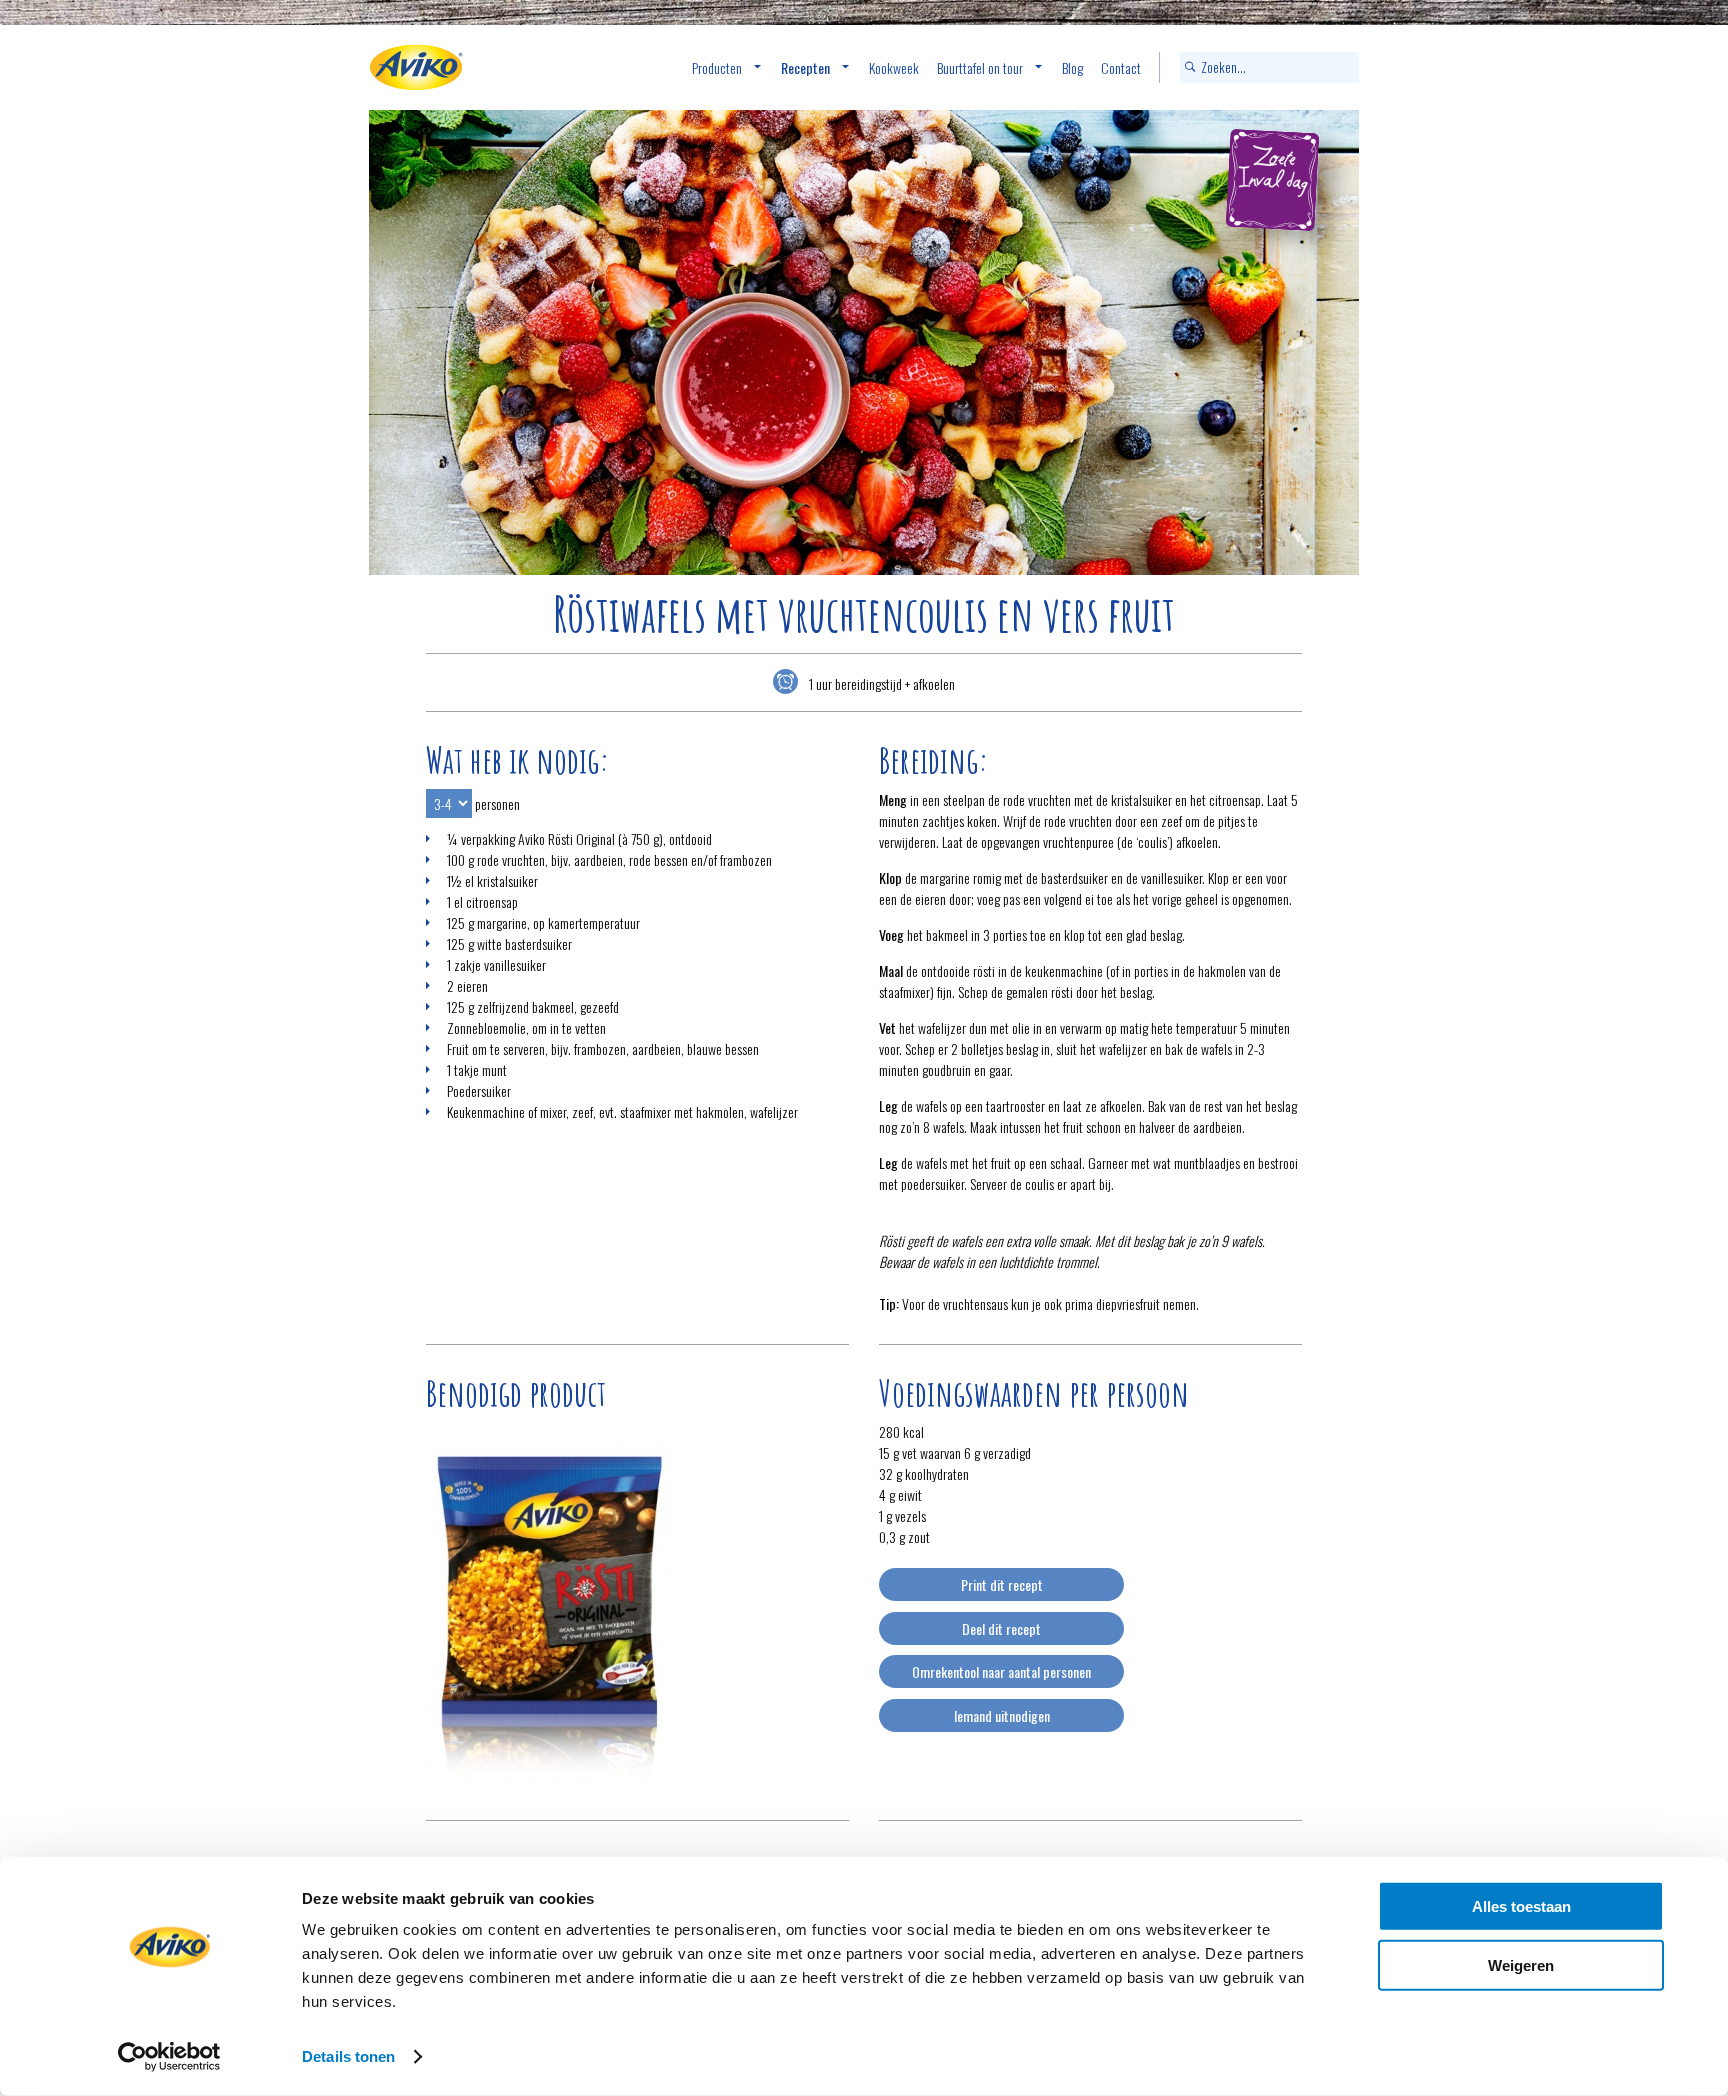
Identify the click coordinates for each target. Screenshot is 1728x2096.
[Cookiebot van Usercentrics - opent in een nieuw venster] (169, 2057)
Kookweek (894, 67)
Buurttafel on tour (980, 67)
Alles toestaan (1521, 1906)
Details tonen (348, 2056)
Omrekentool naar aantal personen (1001, 1671)
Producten (717, 67)
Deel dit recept (1001, 1628)
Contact (1121, 67)
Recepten (805, 67)
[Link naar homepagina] (416, 67)
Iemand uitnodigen (1002, 1715)
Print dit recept (1002, 1584)
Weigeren (1521, 1964)
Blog (1072, 67)
